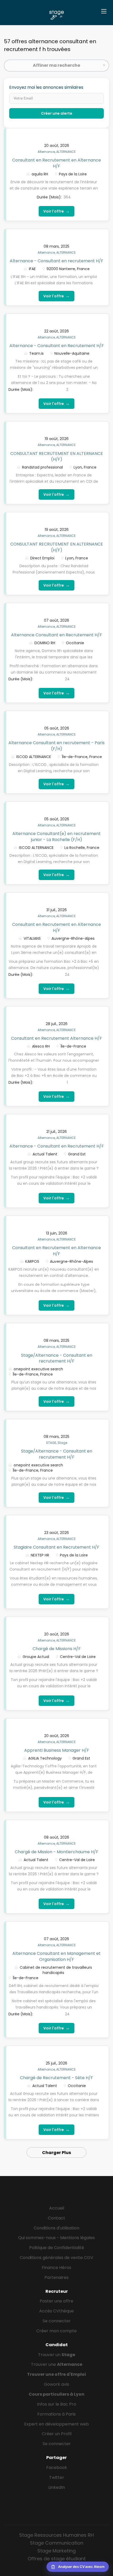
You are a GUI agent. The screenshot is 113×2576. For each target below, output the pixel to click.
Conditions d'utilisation (56, 2228)
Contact (56, 2218)
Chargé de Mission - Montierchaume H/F (56, 1852)
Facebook (57, 2467)
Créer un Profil (57, 2434)
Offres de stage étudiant (57, 2559)
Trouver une (57, 2364)
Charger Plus (56, 2153)
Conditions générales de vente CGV (56, 2258)
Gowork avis (56, 2384)
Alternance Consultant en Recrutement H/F (56, 635)
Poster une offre (56, 2301)
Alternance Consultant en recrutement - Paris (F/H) (56, 746)
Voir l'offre (56, 211)
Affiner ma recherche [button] (56, 65)
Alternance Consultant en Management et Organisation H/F (56, 1956)
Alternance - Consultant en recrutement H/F (56, 261)
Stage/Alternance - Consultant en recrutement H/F (57, 1358)
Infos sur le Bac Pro (57, 2404)
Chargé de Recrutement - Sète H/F (56, 2078)
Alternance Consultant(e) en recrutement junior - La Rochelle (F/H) (56, 837)
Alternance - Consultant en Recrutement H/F (57, 346)
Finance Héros (56, 2268)
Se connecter (57, 2321)
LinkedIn (57, 2487)
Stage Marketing (56, 2551)
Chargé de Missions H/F (57, 1649)
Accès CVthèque (56, 2311)
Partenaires (56, 2277)
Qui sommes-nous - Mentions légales (56, 2238)
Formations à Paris (56, 2414)
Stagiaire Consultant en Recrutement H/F (56, 1547)
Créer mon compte (56, 2331)
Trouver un (57, 2355)
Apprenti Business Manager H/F (57, 1750)
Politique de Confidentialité (57, 2248)
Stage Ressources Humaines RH (56, 2535)
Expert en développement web (56, 2424)
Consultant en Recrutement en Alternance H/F (56, 163)
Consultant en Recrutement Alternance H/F (56, 1038)
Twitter (57, 2477)
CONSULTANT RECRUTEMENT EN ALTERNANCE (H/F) (57, 457)
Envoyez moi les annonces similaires (46, 87)
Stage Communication (57, 2543)
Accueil (57, 2208)
